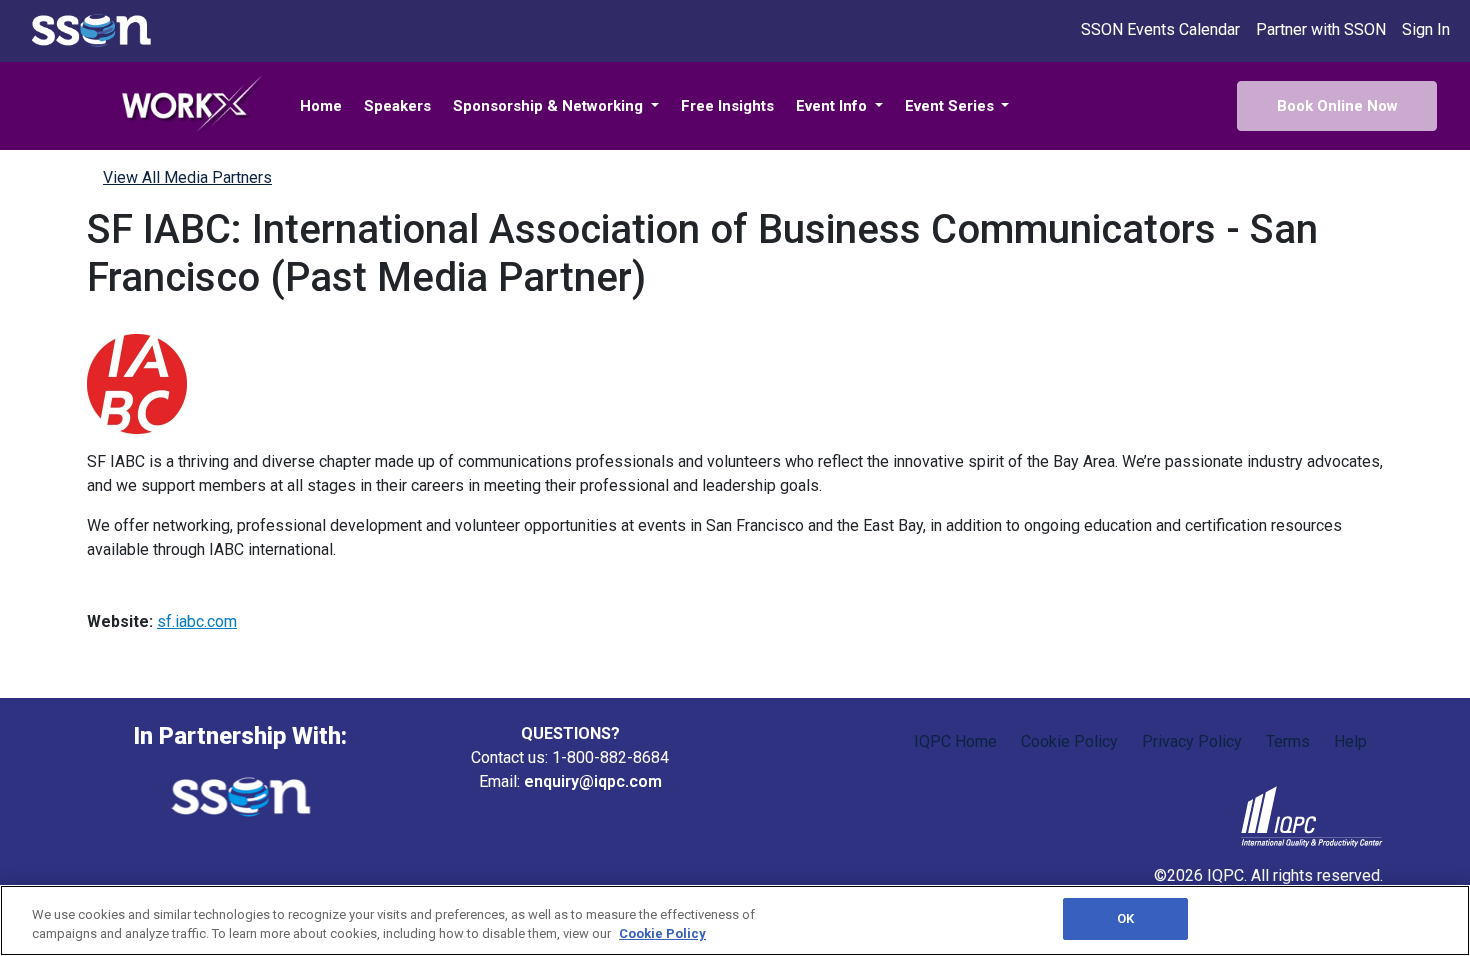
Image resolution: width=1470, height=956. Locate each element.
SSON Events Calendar (1160, 29)
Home (321, 106)
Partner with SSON (1321, 29)
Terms (1288, 741)
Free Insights (727, 106)
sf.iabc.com (197, 621)
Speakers (397, 106)
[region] (735, 920)
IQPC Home (955, 741)
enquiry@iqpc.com (593, 781)
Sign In (1426, 29)
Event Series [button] (951, 106)
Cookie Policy (1069, 741)
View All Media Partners (187, 177)
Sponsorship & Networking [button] (550, 106)
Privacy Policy (1192, 741)
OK (1125, 918)
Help (1350, 741)
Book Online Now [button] (1337, 106)
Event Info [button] (833, 106)
